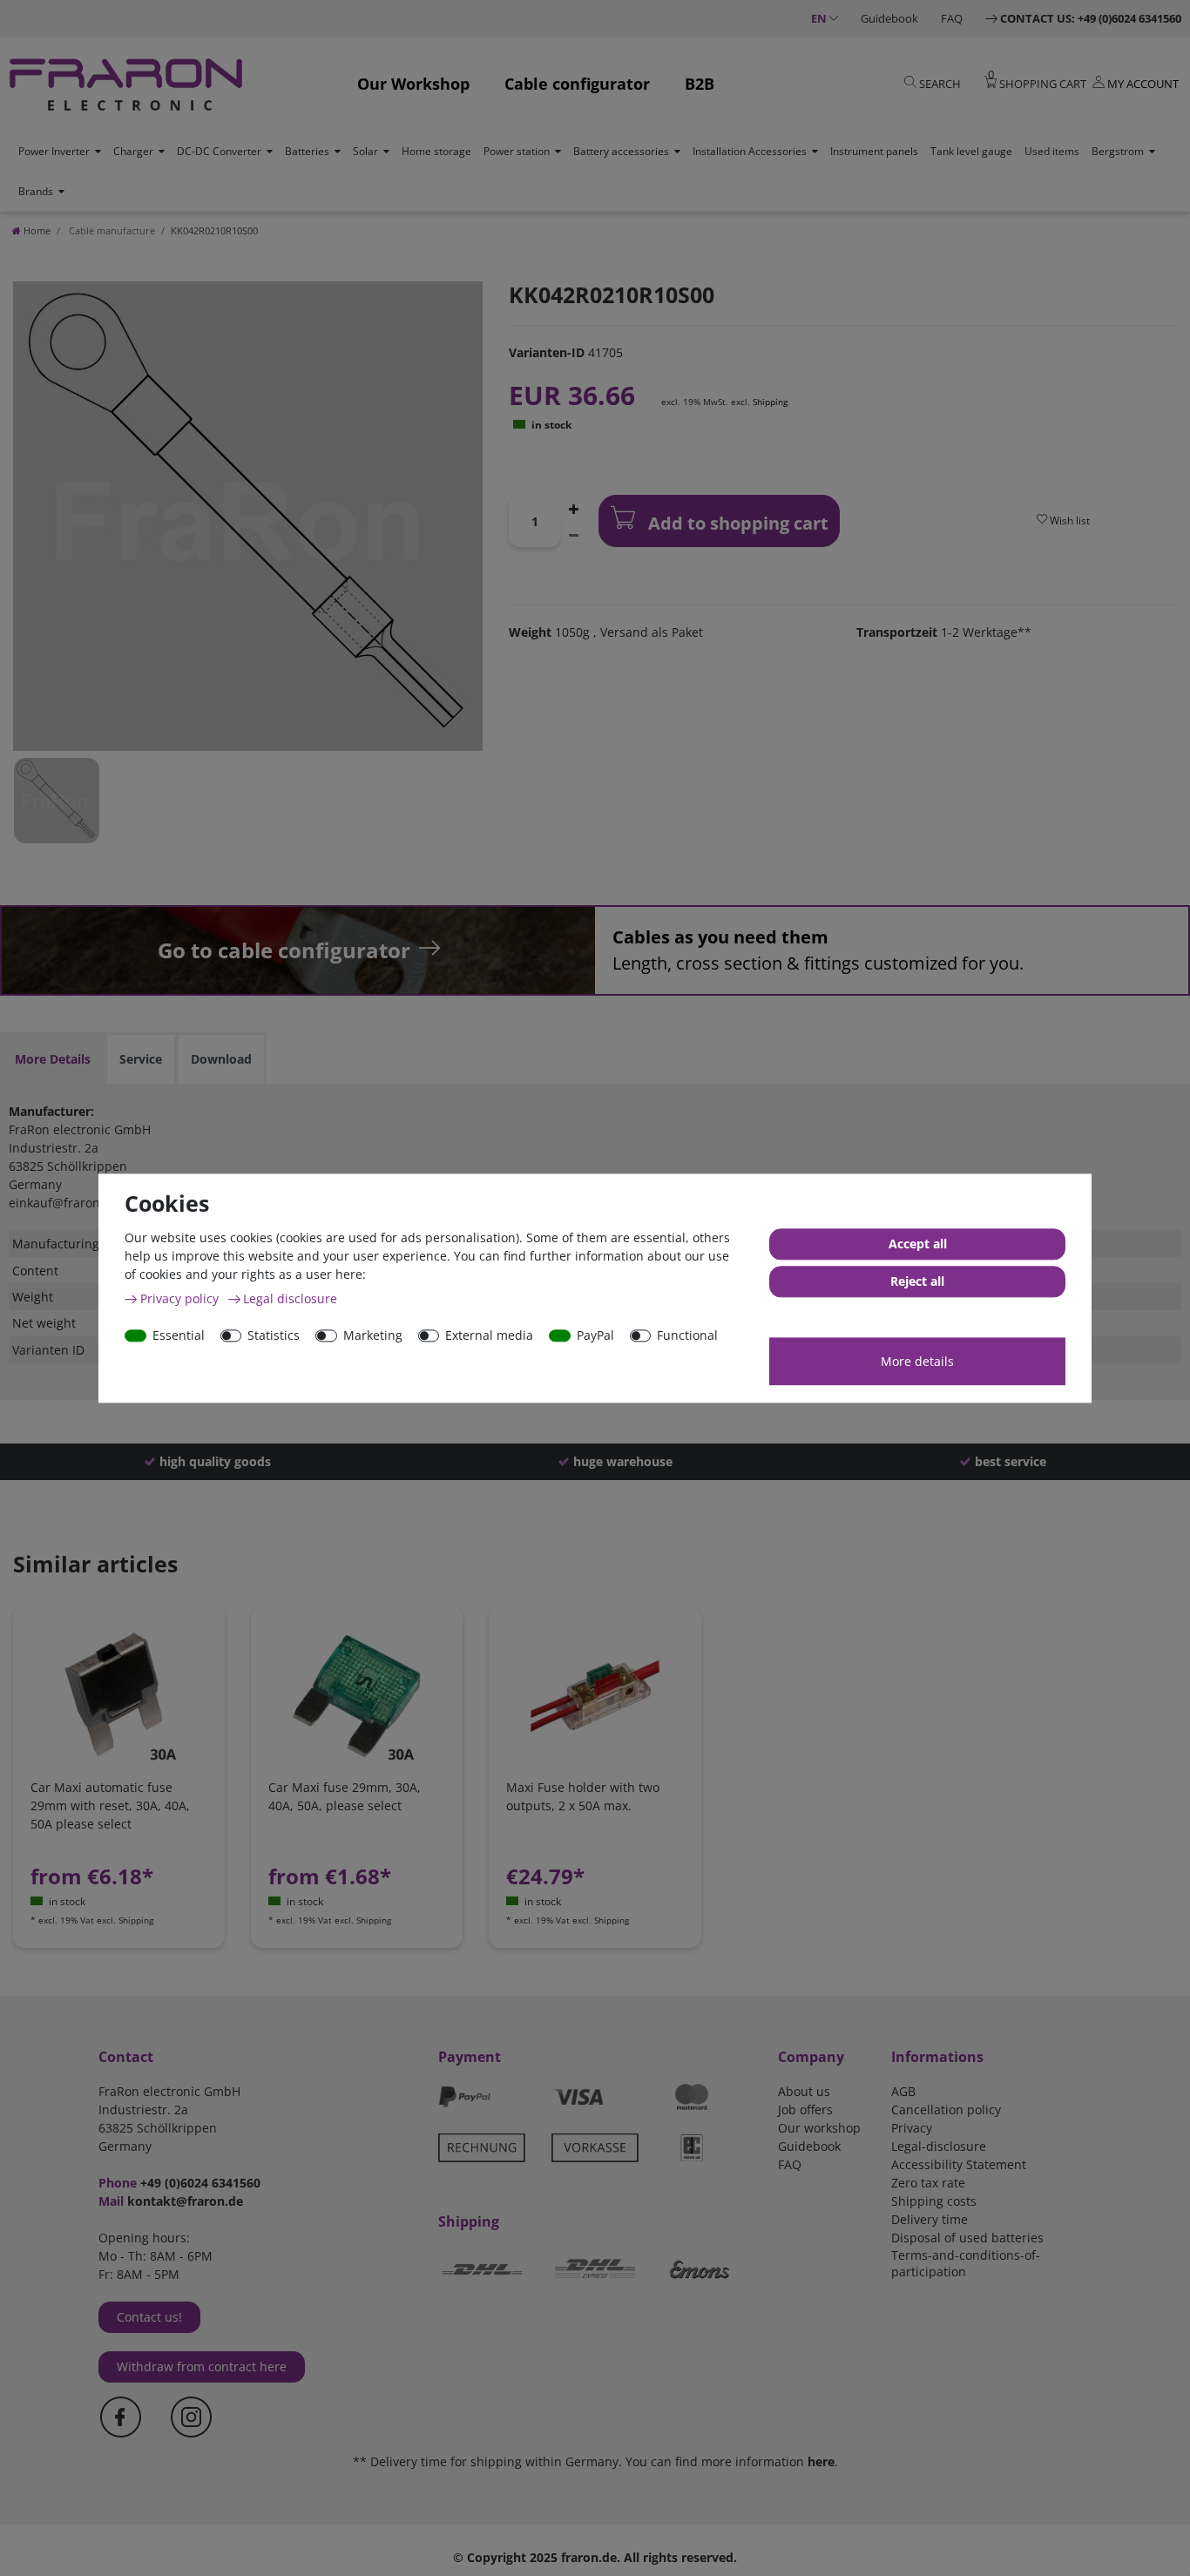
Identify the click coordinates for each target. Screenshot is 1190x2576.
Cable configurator (577, 84)
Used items (1052, 151)
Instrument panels (874, 151)
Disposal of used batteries (967, 2238)
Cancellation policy (946, 2109)
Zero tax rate (928, 2183)
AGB (903, 2091)
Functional (687, 1335)
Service (141, 1059)
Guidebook (889, 18)
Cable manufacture (111, 230)
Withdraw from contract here (202, 2366)
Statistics (274, 1335)
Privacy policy (181, 1298)
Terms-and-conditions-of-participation (966, 2263)
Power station (517, 151)
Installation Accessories (750, 151)
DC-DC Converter (219, 151)
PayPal (595, 1335)
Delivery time (930, 2219)
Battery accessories (621, 151)
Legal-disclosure (939, 2146)
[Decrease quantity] (573, 534)
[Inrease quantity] (573, 508)
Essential (179, 1335)
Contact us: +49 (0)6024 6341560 (1091, 18)
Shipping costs (934, 2201)
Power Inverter (54, 151)
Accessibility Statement (959, 2164)
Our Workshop (413, 84)
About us (804, 2091)
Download (221, 1059)
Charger (133, 151)
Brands (36, 191)
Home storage (436, 151)
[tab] (53, 1059)
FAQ (952, 18)
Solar (365, 151)
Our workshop (819, 2128)
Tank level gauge (971, 151)
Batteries (307, 151)
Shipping (770, 402)
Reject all (917, 1281)
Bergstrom (1118, 151)
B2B (700, 84)
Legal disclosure (290, 1298)
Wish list (1068, 521)
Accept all (918, 1244)
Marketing (373, 1335)
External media (489, 1335)
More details (917, 1361)
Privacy (912, 2128)
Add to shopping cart (736, 523)
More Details (53, 1059)
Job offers (805, 2109)
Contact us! (149, 2317)
